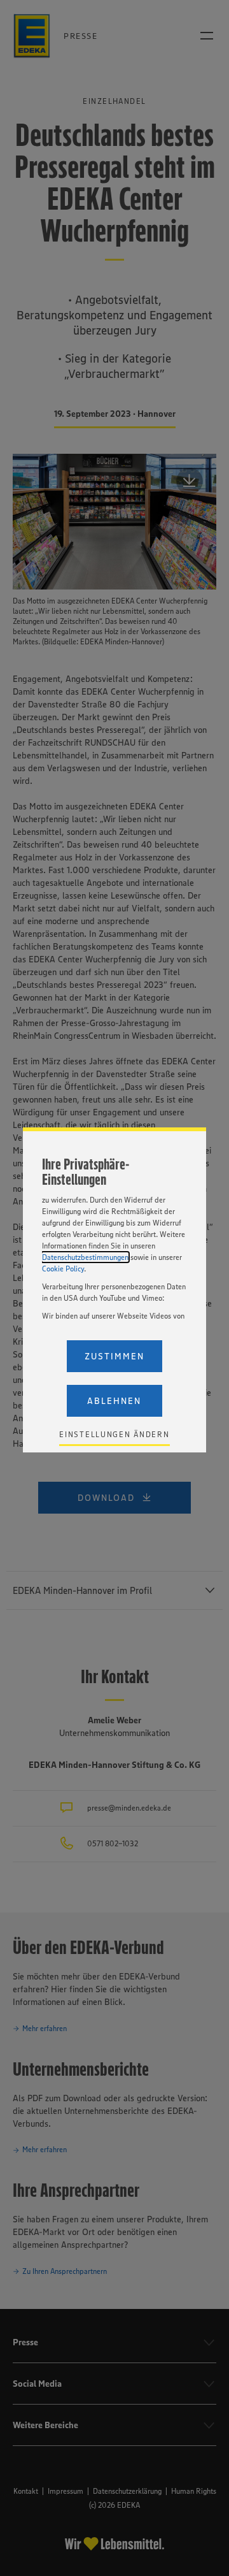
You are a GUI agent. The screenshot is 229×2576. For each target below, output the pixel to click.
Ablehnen (114, 1401)
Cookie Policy (63, 1269)
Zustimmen (114, 1356)
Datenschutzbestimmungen (85, 1257)
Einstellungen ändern (114, 1434)
